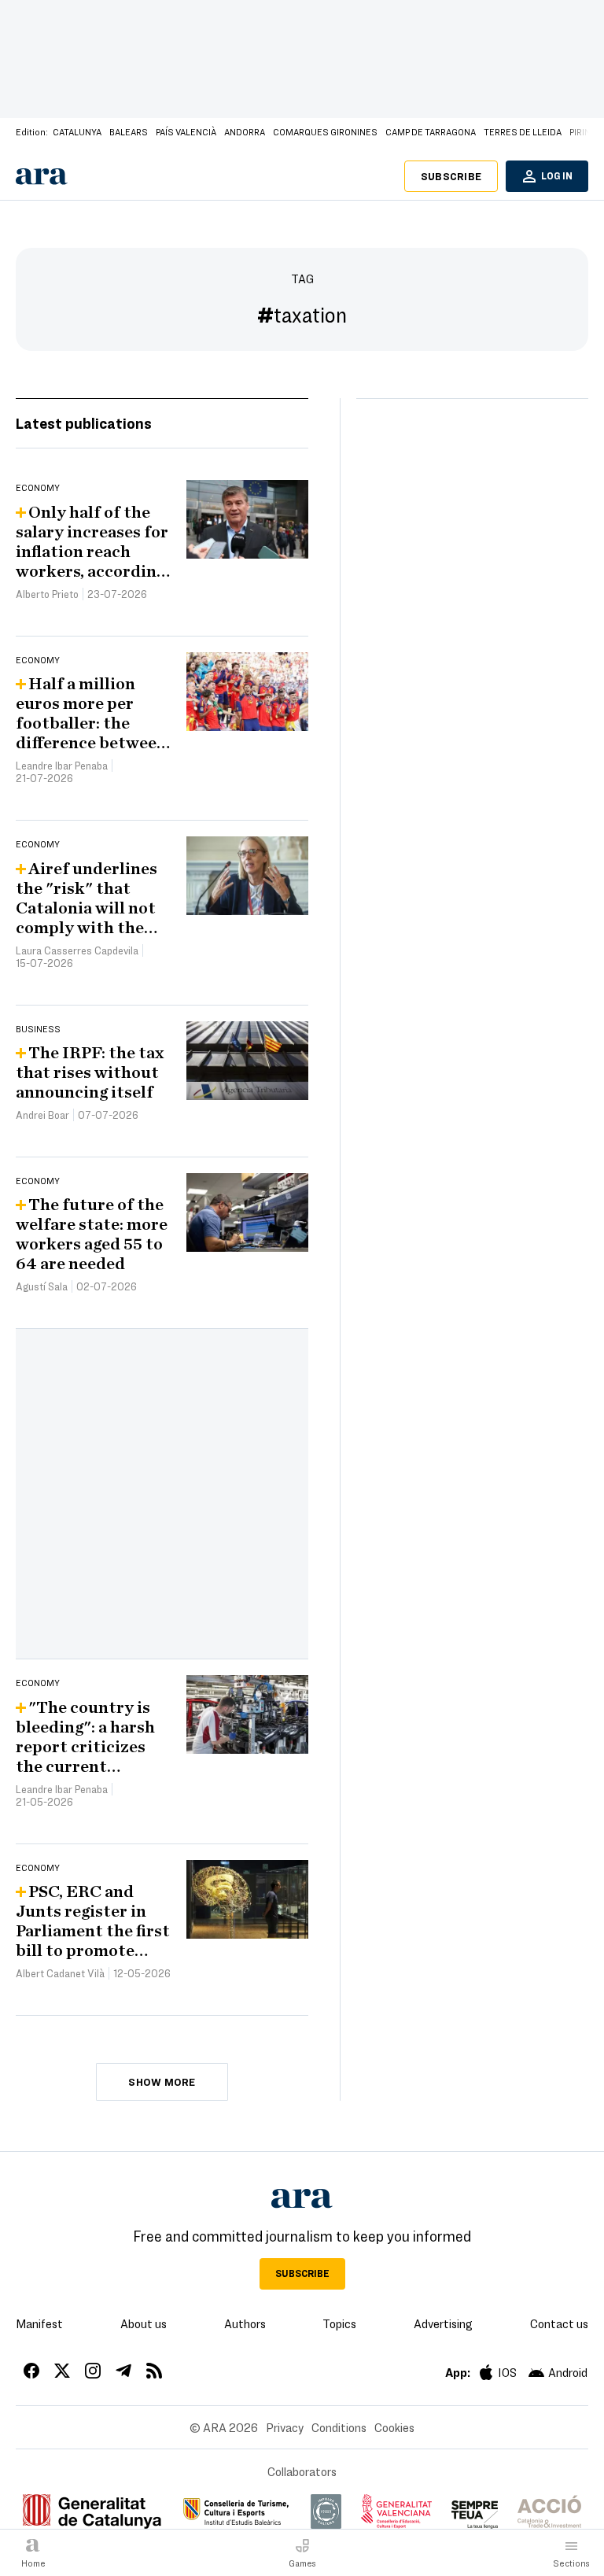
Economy (38, 487)
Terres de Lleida (523, 131)
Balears (129, 131)
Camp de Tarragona (431, 131)
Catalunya (77, 131)
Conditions (339, 2427)
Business (38, 1028)
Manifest (39, 2323)
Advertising (443, 2323)
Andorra (245, 131)
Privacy (285, 2427)
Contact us (559, 2323)
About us (144, 2323)
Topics (339, 2323)
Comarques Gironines (325, 131)
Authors (245, 2323)
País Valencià (186, 131)
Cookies (394, 2427)
